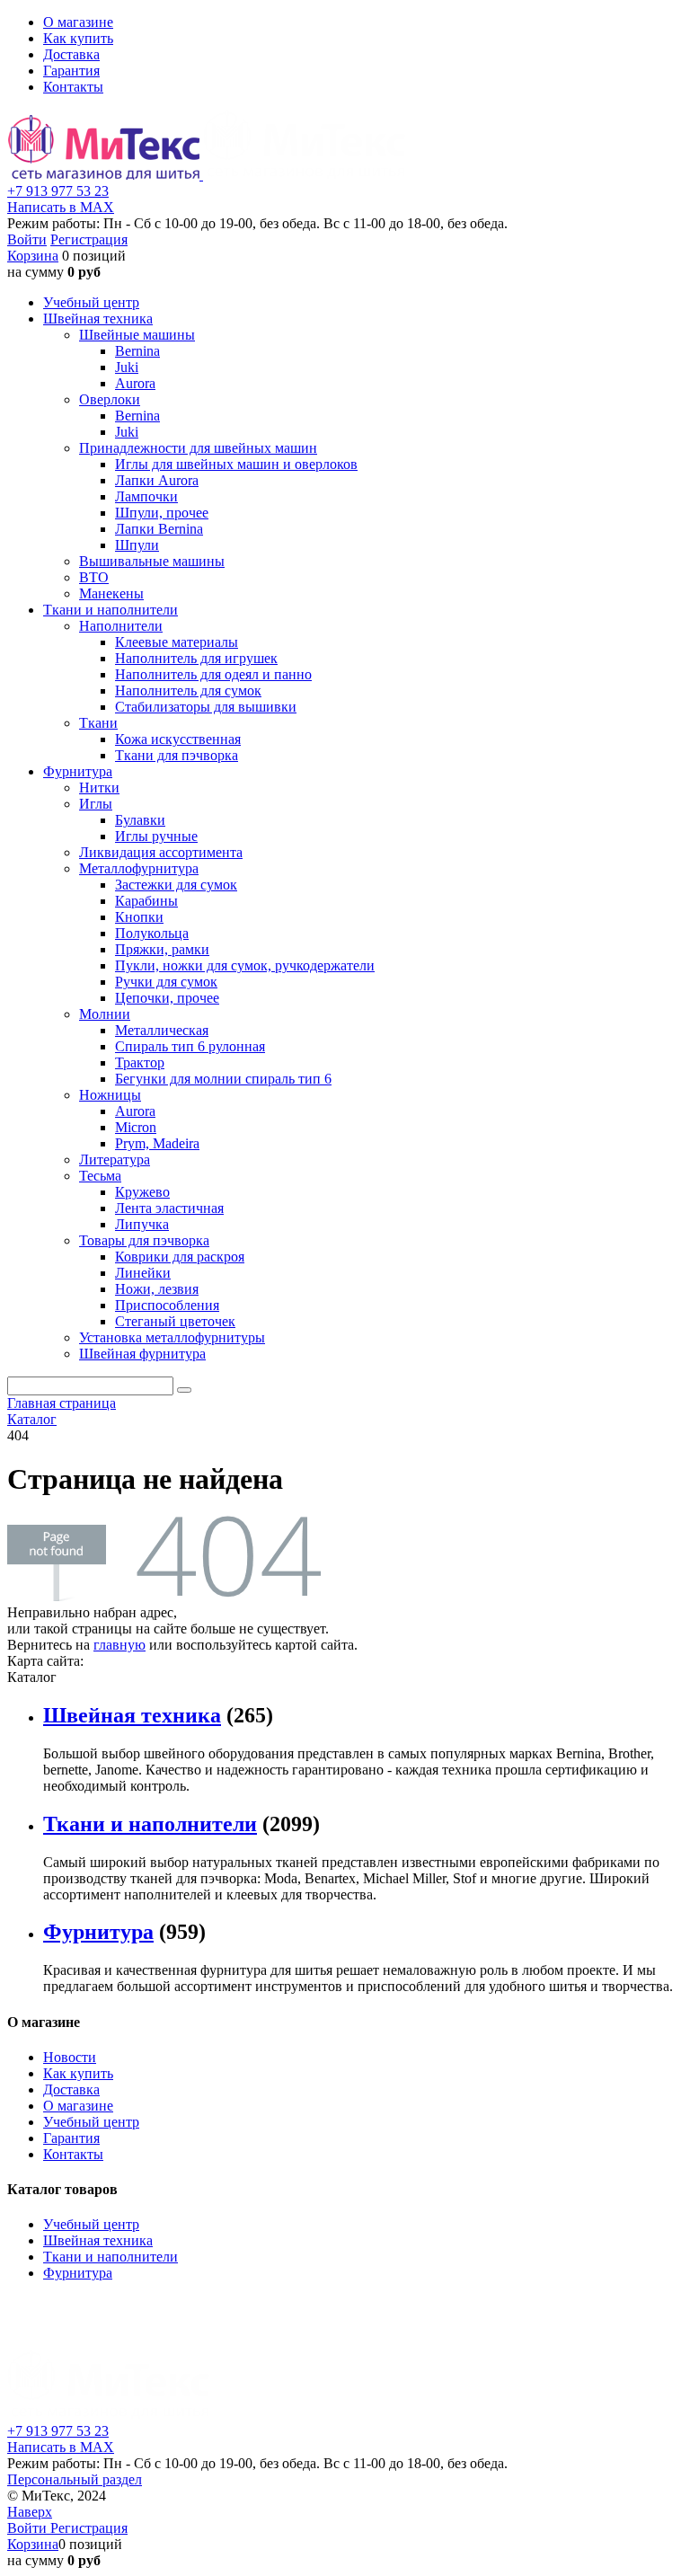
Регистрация (89, 239)
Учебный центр (91, 2122)
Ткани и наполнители (150, 1824)
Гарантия (71, 71)
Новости (70, 2057)
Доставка (71, 54)
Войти (27, 239)
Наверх (30, 2512)
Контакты (73, 87)
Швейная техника (132, 1715)
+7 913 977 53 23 (58, 191)
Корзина (33, 256)
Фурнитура (98, 1932)
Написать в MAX (61, 207)
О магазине (78, 22)
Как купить (78, 38)
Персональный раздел (75, 2479)
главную (119, 1645)
